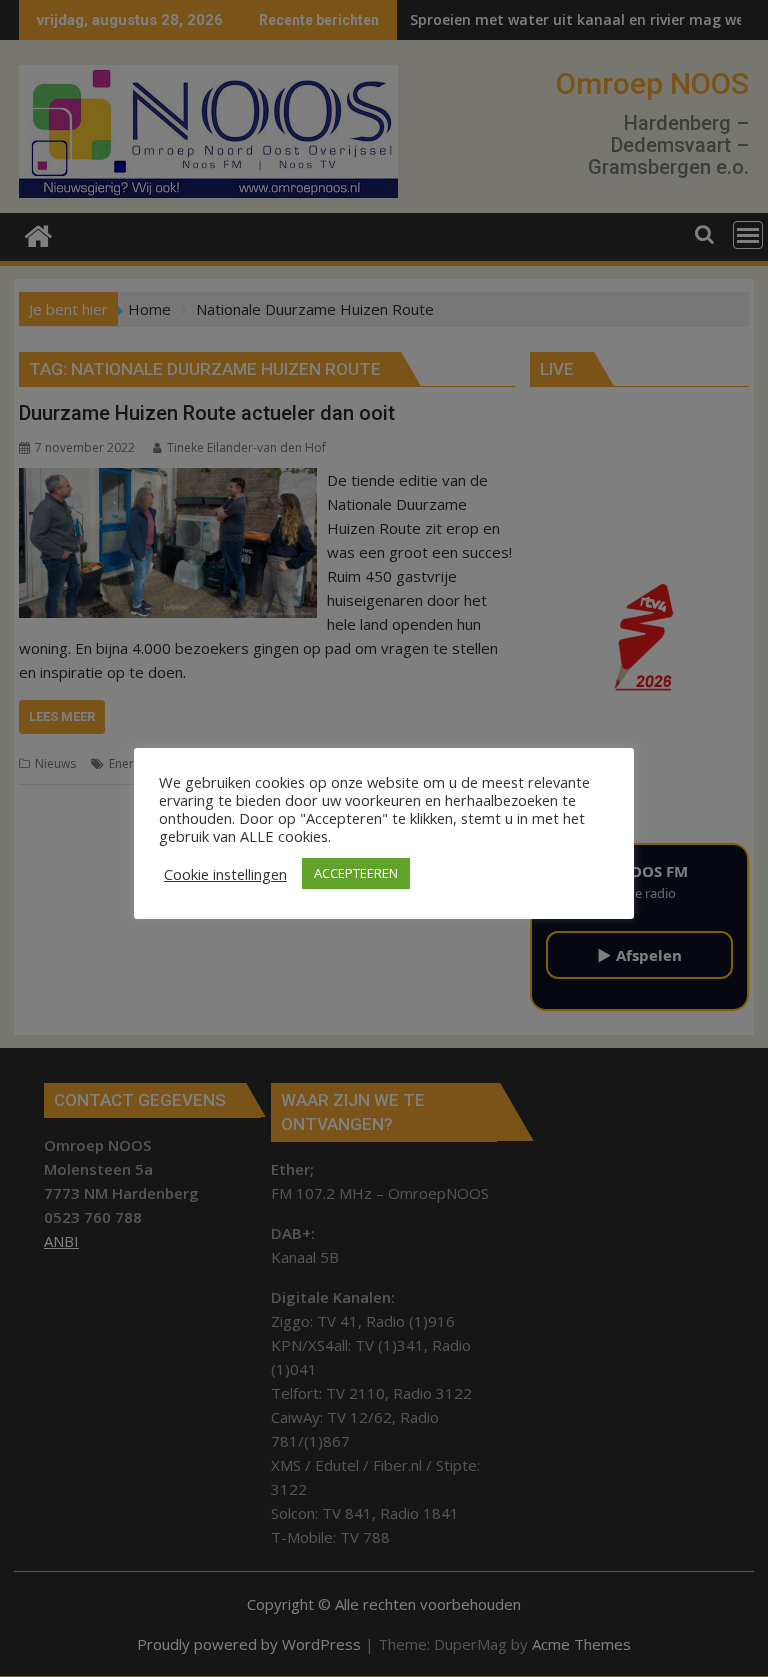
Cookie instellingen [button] (225, 874)
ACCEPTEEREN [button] (356, 873)
